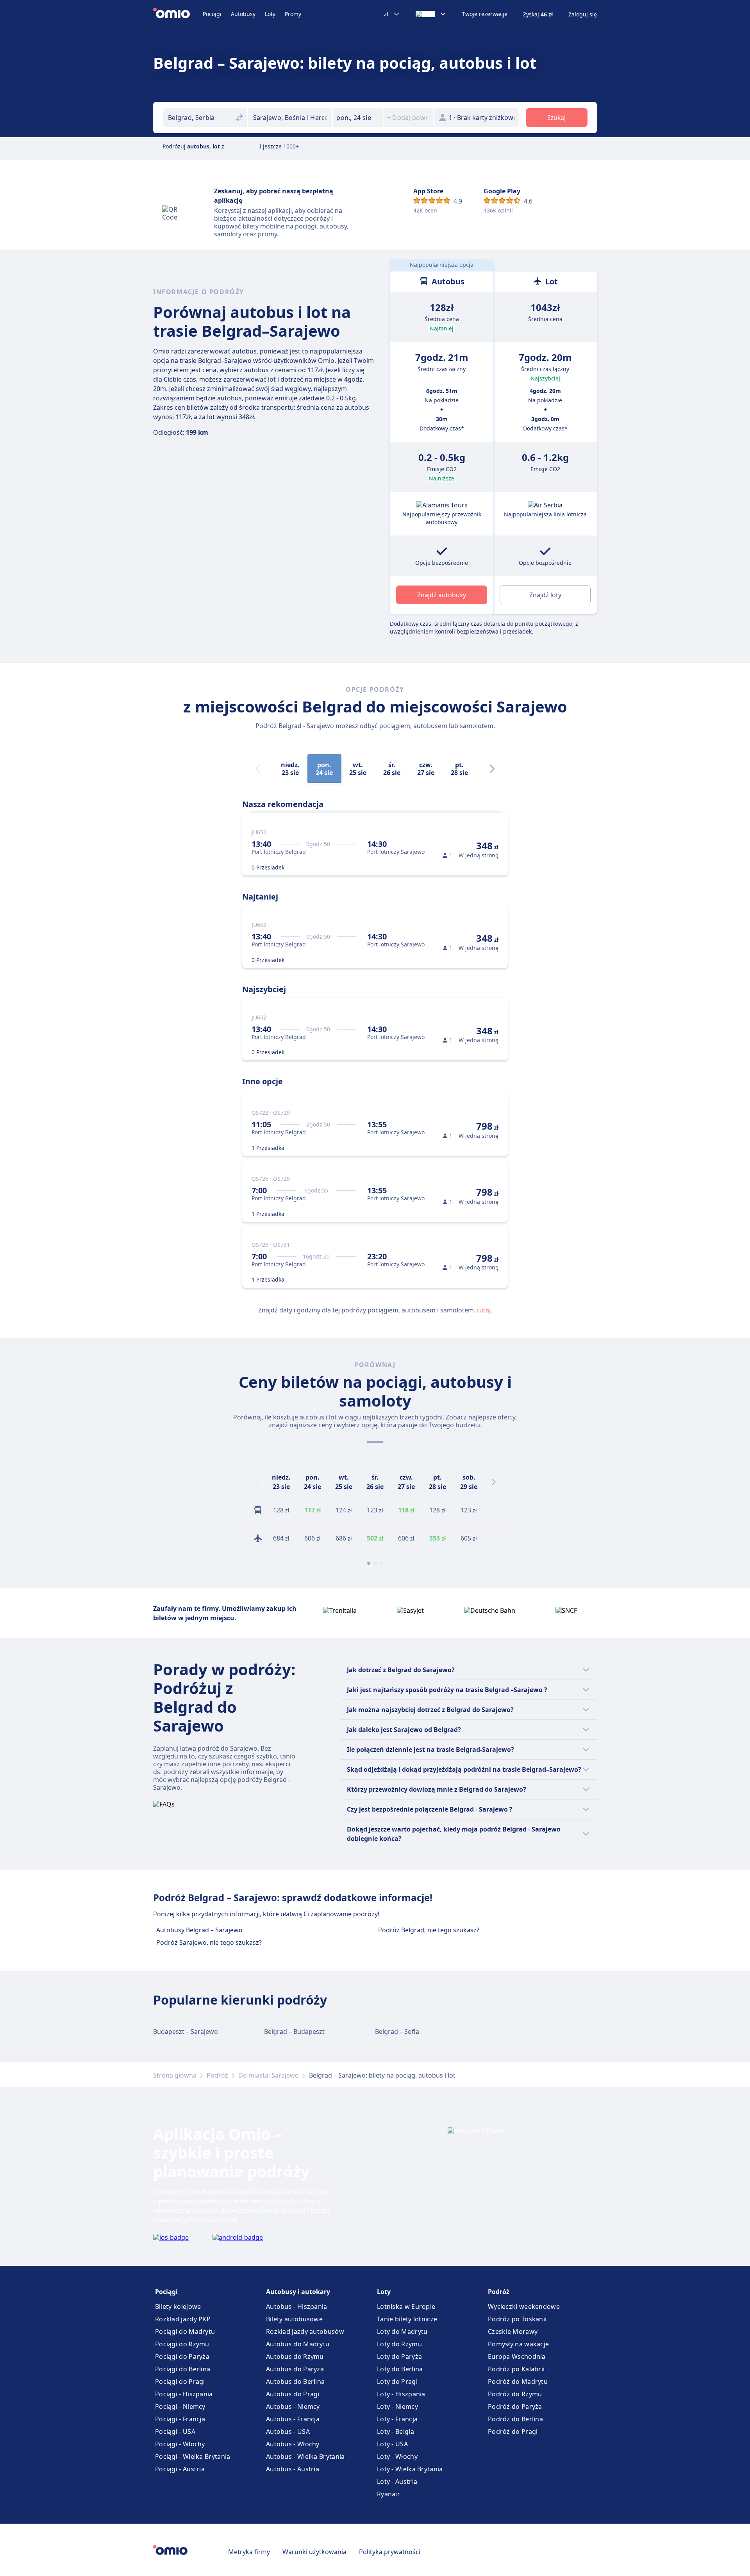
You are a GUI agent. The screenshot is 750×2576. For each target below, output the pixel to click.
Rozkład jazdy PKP (183, 2319)
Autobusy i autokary (298, 2292)
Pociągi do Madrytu (185, 2331)
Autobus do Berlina (295, 2381)
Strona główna (175, 2075)
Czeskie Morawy (513, 2331)
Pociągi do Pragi (180, 2381)
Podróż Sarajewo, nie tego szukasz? (209, 1942)
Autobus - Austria (293, 2469)
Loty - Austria (397, 2481)
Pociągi (212, 14)
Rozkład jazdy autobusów (305, 2331)
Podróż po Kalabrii (516, 2369)
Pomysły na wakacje (518, 2344)
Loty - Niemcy (397, 2406)
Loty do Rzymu (399, 2344)
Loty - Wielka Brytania (410, 2469)
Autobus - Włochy (293, 2444)
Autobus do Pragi (293, 2394)
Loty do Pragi (397, 2381)
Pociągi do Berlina (183, 2369)
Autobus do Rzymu (295, 2356)
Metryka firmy (249, 2552)
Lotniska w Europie (406, 2306)
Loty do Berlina (400, 2369)
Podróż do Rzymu (515, 2394)
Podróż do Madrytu (518, 2381)
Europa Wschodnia (517, 2356)
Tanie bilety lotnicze (407, 2319)
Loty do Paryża (399, 2356)
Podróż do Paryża (515, 2406)
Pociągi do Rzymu (182, 2344)
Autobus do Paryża (295, 2369)
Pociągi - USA (175, 2431)
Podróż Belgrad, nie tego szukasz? (429, 1930)
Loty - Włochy (397, 2456)
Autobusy (243, 14)
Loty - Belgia (396, 2431)
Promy (293, 14)
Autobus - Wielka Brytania (305, 2456)
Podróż (217, 2075)
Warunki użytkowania (314, 2552)
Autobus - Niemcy (293, 2406)
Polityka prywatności (390, 2552)
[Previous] (256, 1482)
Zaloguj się (583, 14)
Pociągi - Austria (180, 2469)
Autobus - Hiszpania (297, 2306)
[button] (358, 118)
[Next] (492, 769)
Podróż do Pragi (513, 2431)
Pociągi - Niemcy (180, 2406)
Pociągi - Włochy (180, 2444)
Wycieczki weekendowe (524, 2306)
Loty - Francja (397, 2419)
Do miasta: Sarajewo (269, 2075)
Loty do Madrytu (402, 2331)
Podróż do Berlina (515, 2419)
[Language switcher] (431, 14)
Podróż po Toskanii (517, 2319)
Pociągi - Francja (180, 2419)
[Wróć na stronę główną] (178, 14)
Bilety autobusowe (294, 2319)
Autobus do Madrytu (298, 2344)
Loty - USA (392, 2444)
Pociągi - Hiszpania (184, 2394)
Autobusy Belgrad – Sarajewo (199, 1930)
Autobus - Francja (293, 2419)
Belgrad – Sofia (397, 2032)
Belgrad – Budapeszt (294, 2032)
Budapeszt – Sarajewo (186, 2032)
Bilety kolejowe (178, 2306)
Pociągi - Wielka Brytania (193, 2456)
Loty (270, 14)
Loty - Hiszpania (401, 2394)
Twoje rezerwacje (485, 14)
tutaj (484, 1310)
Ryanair (388, 2494)
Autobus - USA (288, 2431)
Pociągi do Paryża (182, 2356)
